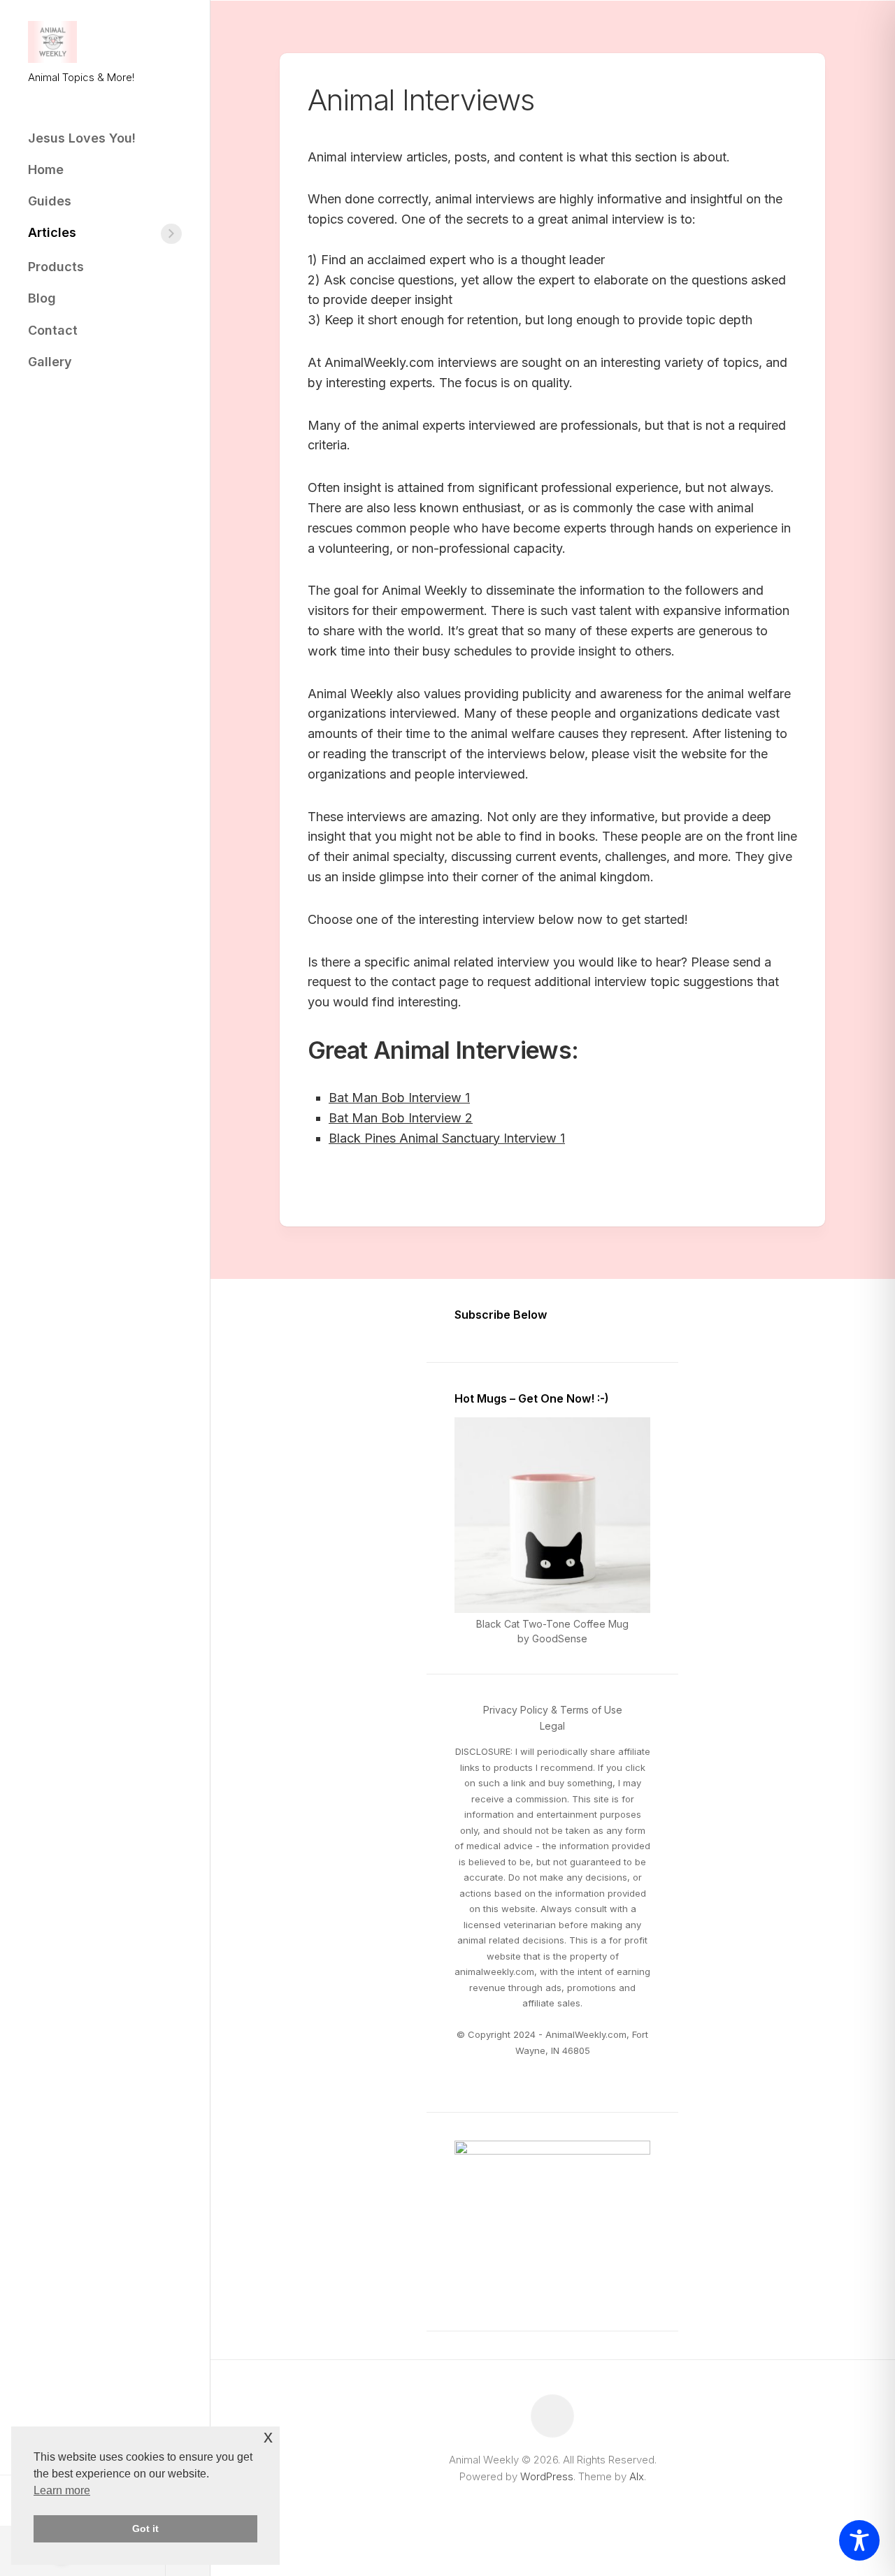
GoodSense (560, 1638)
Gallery (50, 362)
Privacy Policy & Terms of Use (553, 1710)
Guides (50, 201)
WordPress (547, 2476)
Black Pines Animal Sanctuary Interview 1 (447, 1138)
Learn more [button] (62, 2490)
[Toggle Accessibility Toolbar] (859, 2540)
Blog (42, 298)
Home (46, 169)
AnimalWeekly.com (586, 2034)
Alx (637, 2476)
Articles (52, 232)
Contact (53, 330)
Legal (552, 1726)
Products (56, 267)
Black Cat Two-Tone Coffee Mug (552, 1624)
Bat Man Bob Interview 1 (399, 1098)
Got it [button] (145, 2528)
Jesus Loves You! (82, 138)
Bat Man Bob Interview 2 (401, 1118)
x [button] (268, 2437)
